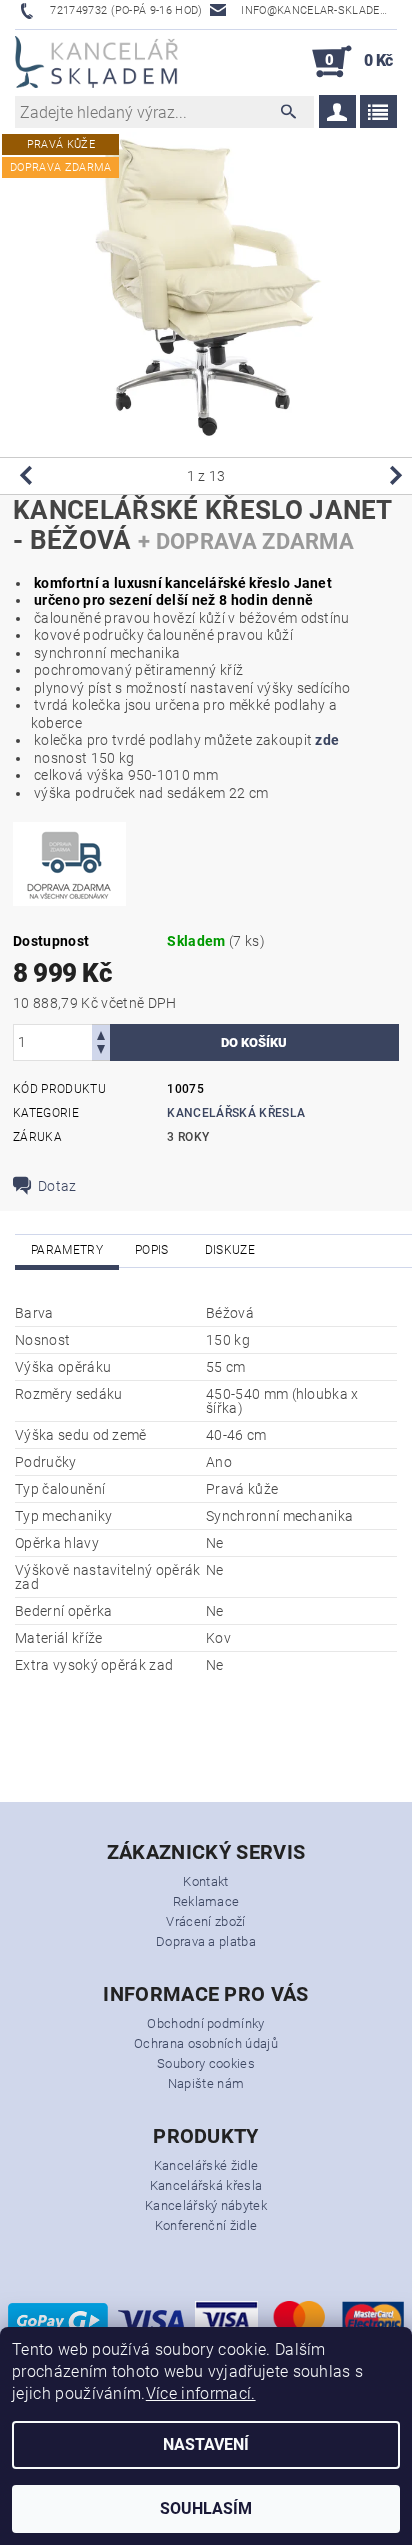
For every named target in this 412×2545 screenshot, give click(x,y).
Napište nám (206, 2083)
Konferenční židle (206, 2225)
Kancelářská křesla (236, 1113)
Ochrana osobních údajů (206, 2043)
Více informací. (201, 2393)
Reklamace (206, 1901)
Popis (152, 1250)
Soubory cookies (206, 2063)
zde (327, 740)
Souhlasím (206, 2508)
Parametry (67, 1250)
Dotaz (57, 1186)
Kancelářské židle (206, 2165)
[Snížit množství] (101, 1051)
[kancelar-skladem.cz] (96, 62)
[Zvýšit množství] (101, 1033)
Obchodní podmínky (205, 2023)
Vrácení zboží (205, 1921)
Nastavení (206, 2444)
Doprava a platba (206, 1941)
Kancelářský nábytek (206, 2205)
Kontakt (205, 1881)
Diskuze (230, 1250)
